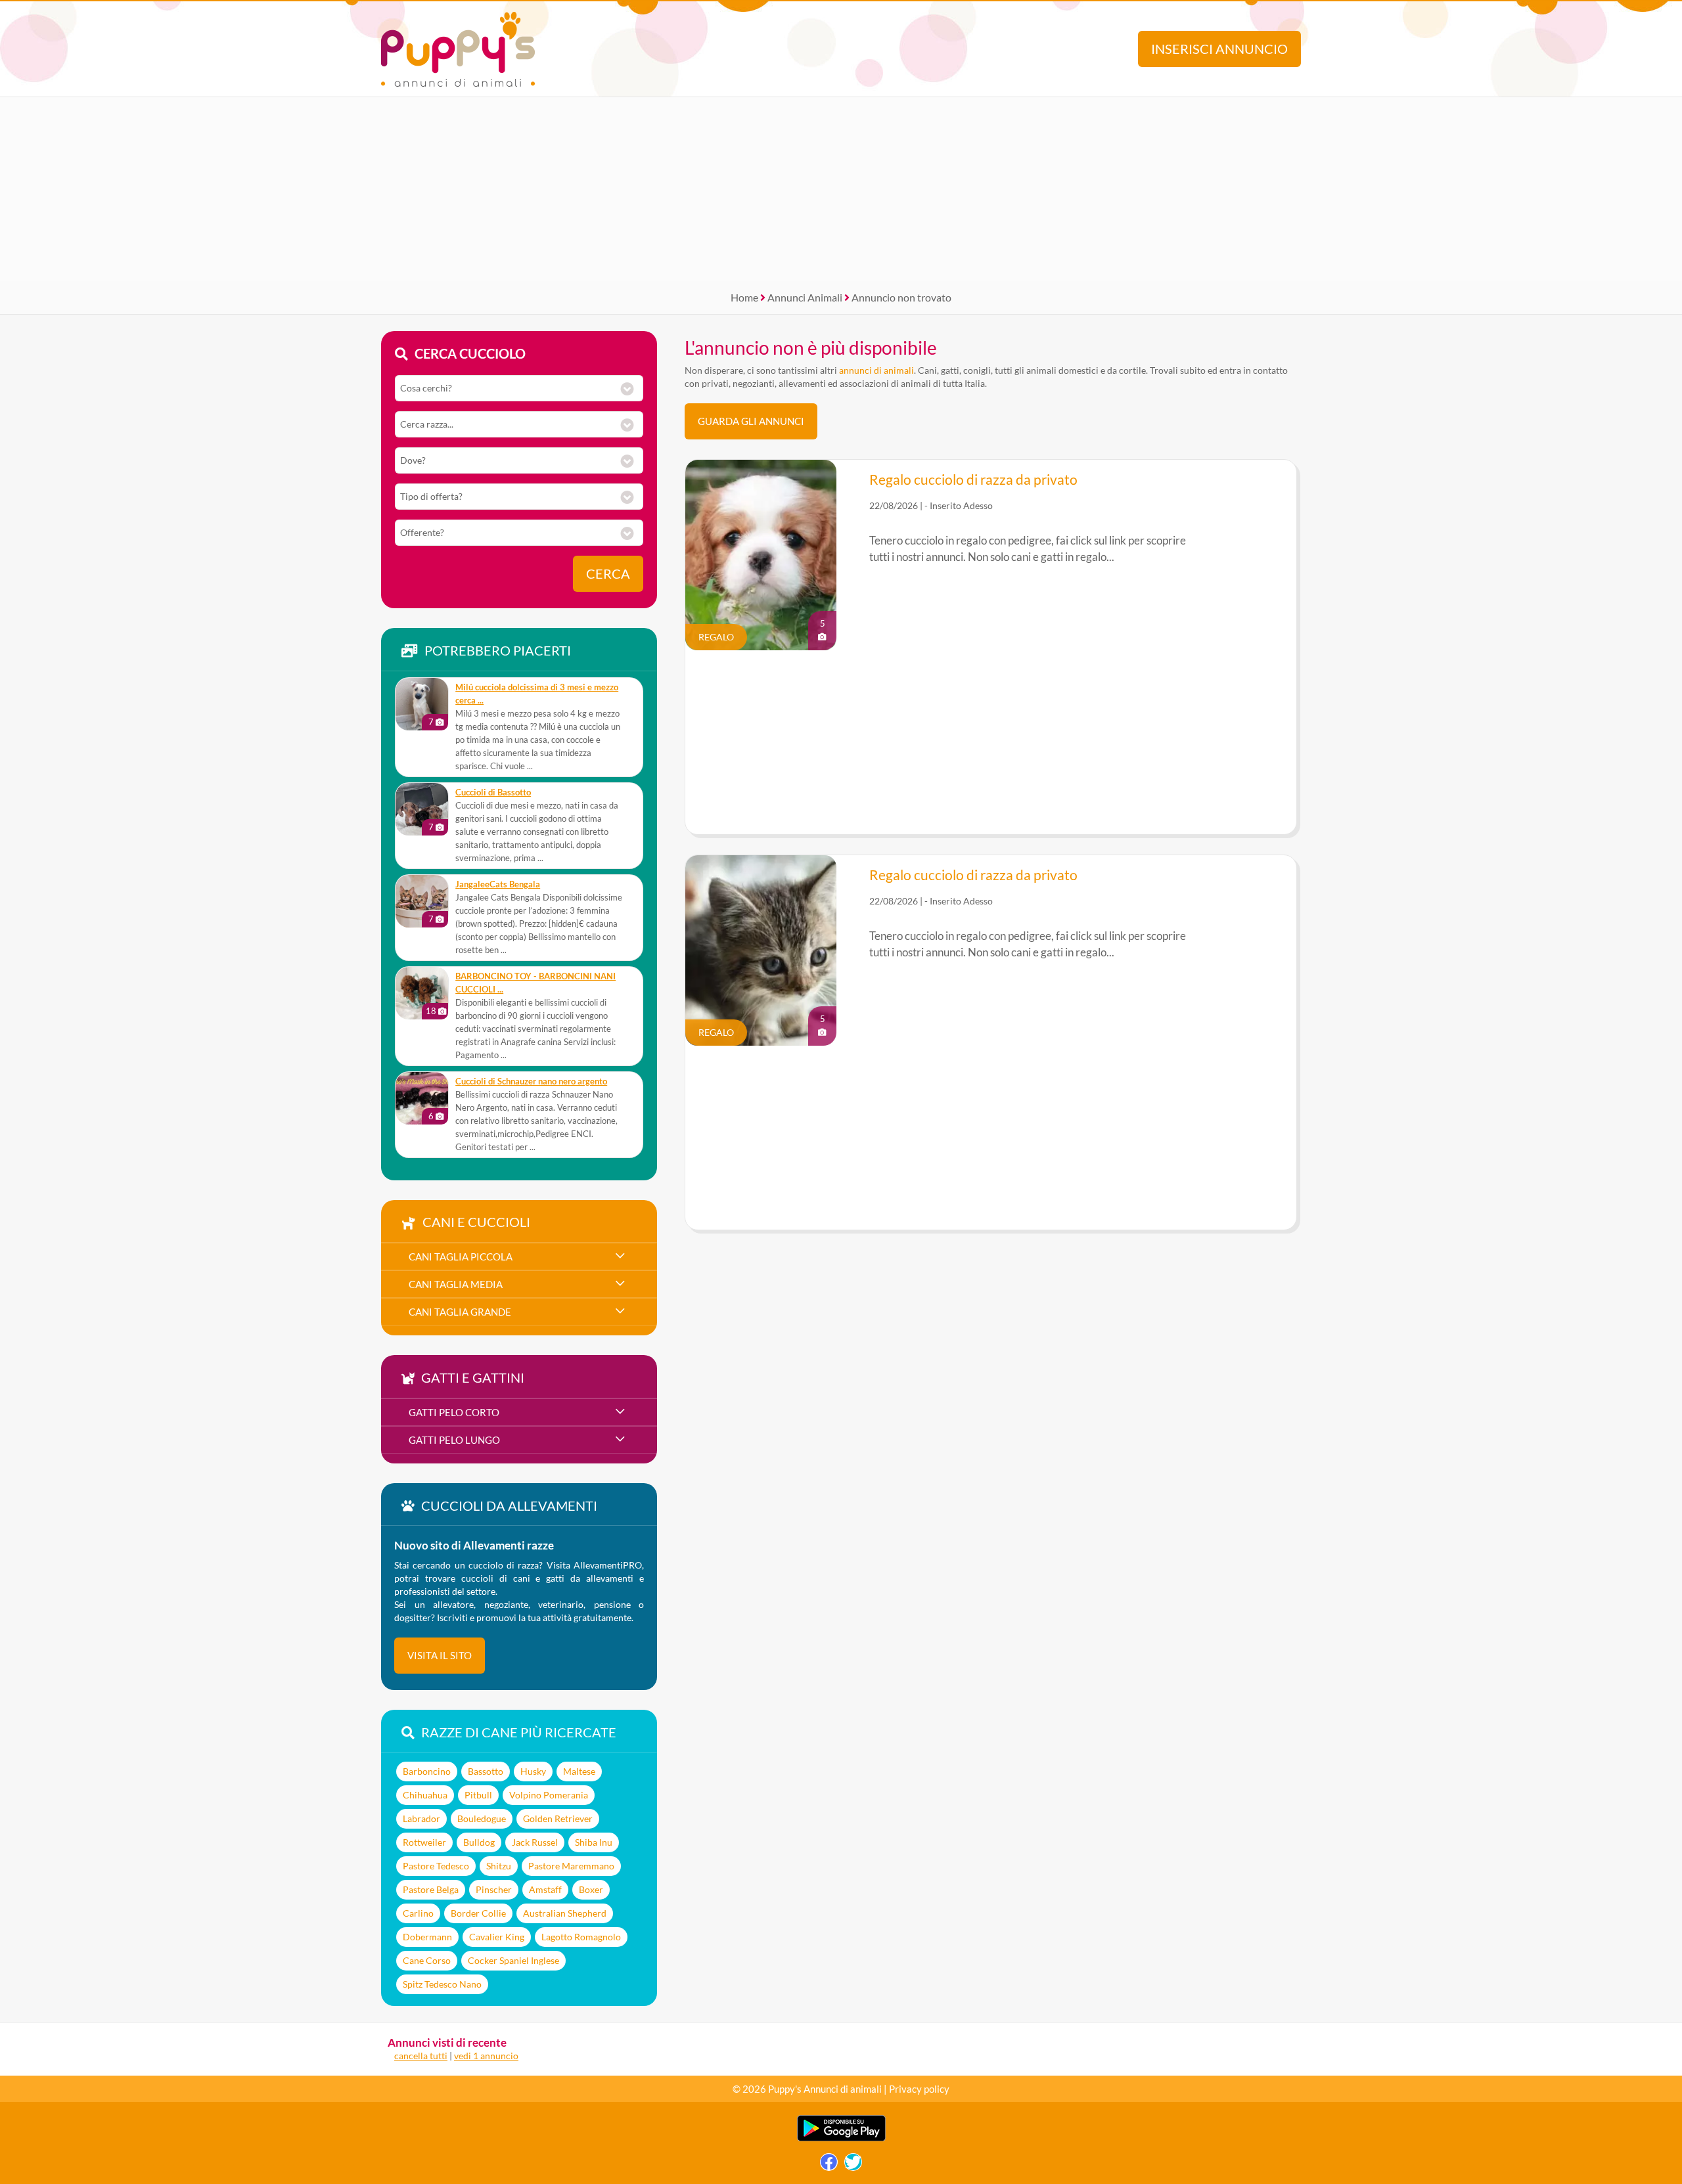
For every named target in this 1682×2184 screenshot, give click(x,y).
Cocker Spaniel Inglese (513, 1960)
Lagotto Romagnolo (581, 1937)
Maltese (579, 1771)
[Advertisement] (841, 189)
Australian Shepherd (565, 1913)
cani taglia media (456, 1284)
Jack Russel (535, 1842)
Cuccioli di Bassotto (493, 792)
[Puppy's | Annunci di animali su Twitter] (853, 2165)
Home (744, 297)
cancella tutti (421, 2056)
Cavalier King (497, 1937)
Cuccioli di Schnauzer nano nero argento (531, 1081)
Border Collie (478, 1913)
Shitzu (499, 1866)
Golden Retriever (558, 1818)
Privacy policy (919, 2089)
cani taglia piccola (461, 1257)
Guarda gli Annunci (751, 421)
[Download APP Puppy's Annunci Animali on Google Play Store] (841, 2138)
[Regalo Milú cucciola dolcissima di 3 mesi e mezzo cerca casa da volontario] (422, 704)
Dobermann (427, 1937)
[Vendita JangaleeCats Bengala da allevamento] (422, 901)
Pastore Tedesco (436, 1866)
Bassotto (486, 1771)
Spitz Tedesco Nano (442, 1984)
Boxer (591, 1889)
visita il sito (440, 1655)
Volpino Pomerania (549, 1795)
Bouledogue (482, 1818)
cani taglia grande (460, 1312)
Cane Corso (427, 1960)
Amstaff (545, 1889)
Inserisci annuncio (1219, 49)
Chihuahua (425, 1795)
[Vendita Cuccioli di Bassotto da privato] (422, 809)
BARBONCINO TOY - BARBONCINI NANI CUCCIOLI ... (535, 983)
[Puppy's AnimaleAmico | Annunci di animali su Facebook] (829, 2165)
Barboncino (427, 1771)
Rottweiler (424, 1842)
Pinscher (494, 1889)
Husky (533, 1771)
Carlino (418, 1913)
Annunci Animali (805, 297)
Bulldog (479, 1842)
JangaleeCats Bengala (498, 884)
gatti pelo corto (454, 1412)
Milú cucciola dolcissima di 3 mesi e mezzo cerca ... (537, 694)
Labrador (421, 1818)
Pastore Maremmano (571, 1866)
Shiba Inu (594, 1842)
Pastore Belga (431, 1889)
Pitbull (478, 1795)
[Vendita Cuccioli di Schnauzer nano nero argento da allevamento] (422, 1098)
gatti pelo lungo (454, 1440)
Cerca (608, 574)
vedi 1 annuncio (486, 2056)
